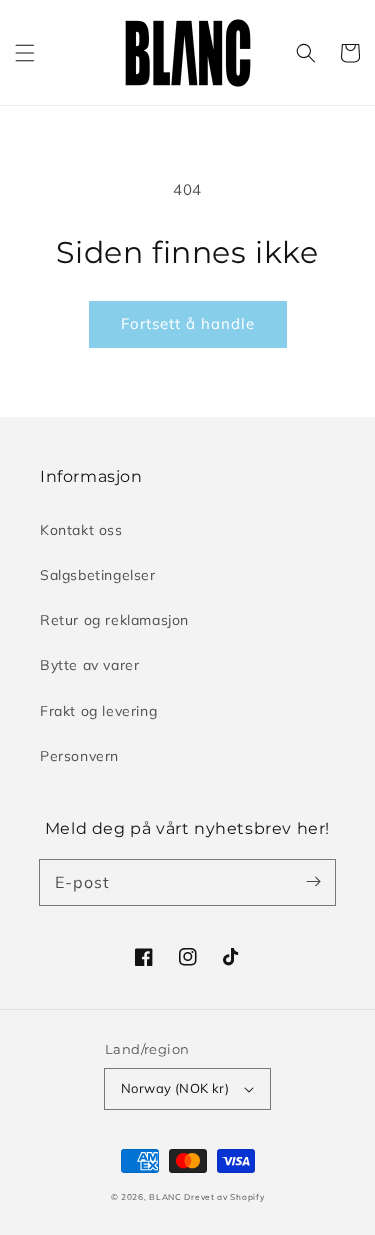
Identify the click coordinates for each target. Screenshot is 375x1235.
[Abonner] (313, 882)
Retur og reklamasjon (114, 620)
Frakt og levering (98, 711)
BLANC (166, 1197)
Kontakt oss (81, 530)
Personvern (79, 756)
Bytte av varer (89, 665)
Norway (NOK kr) (175, 1088)
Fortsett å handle (188, 323)
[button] (25, 53)
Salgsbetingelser (98, 575)
